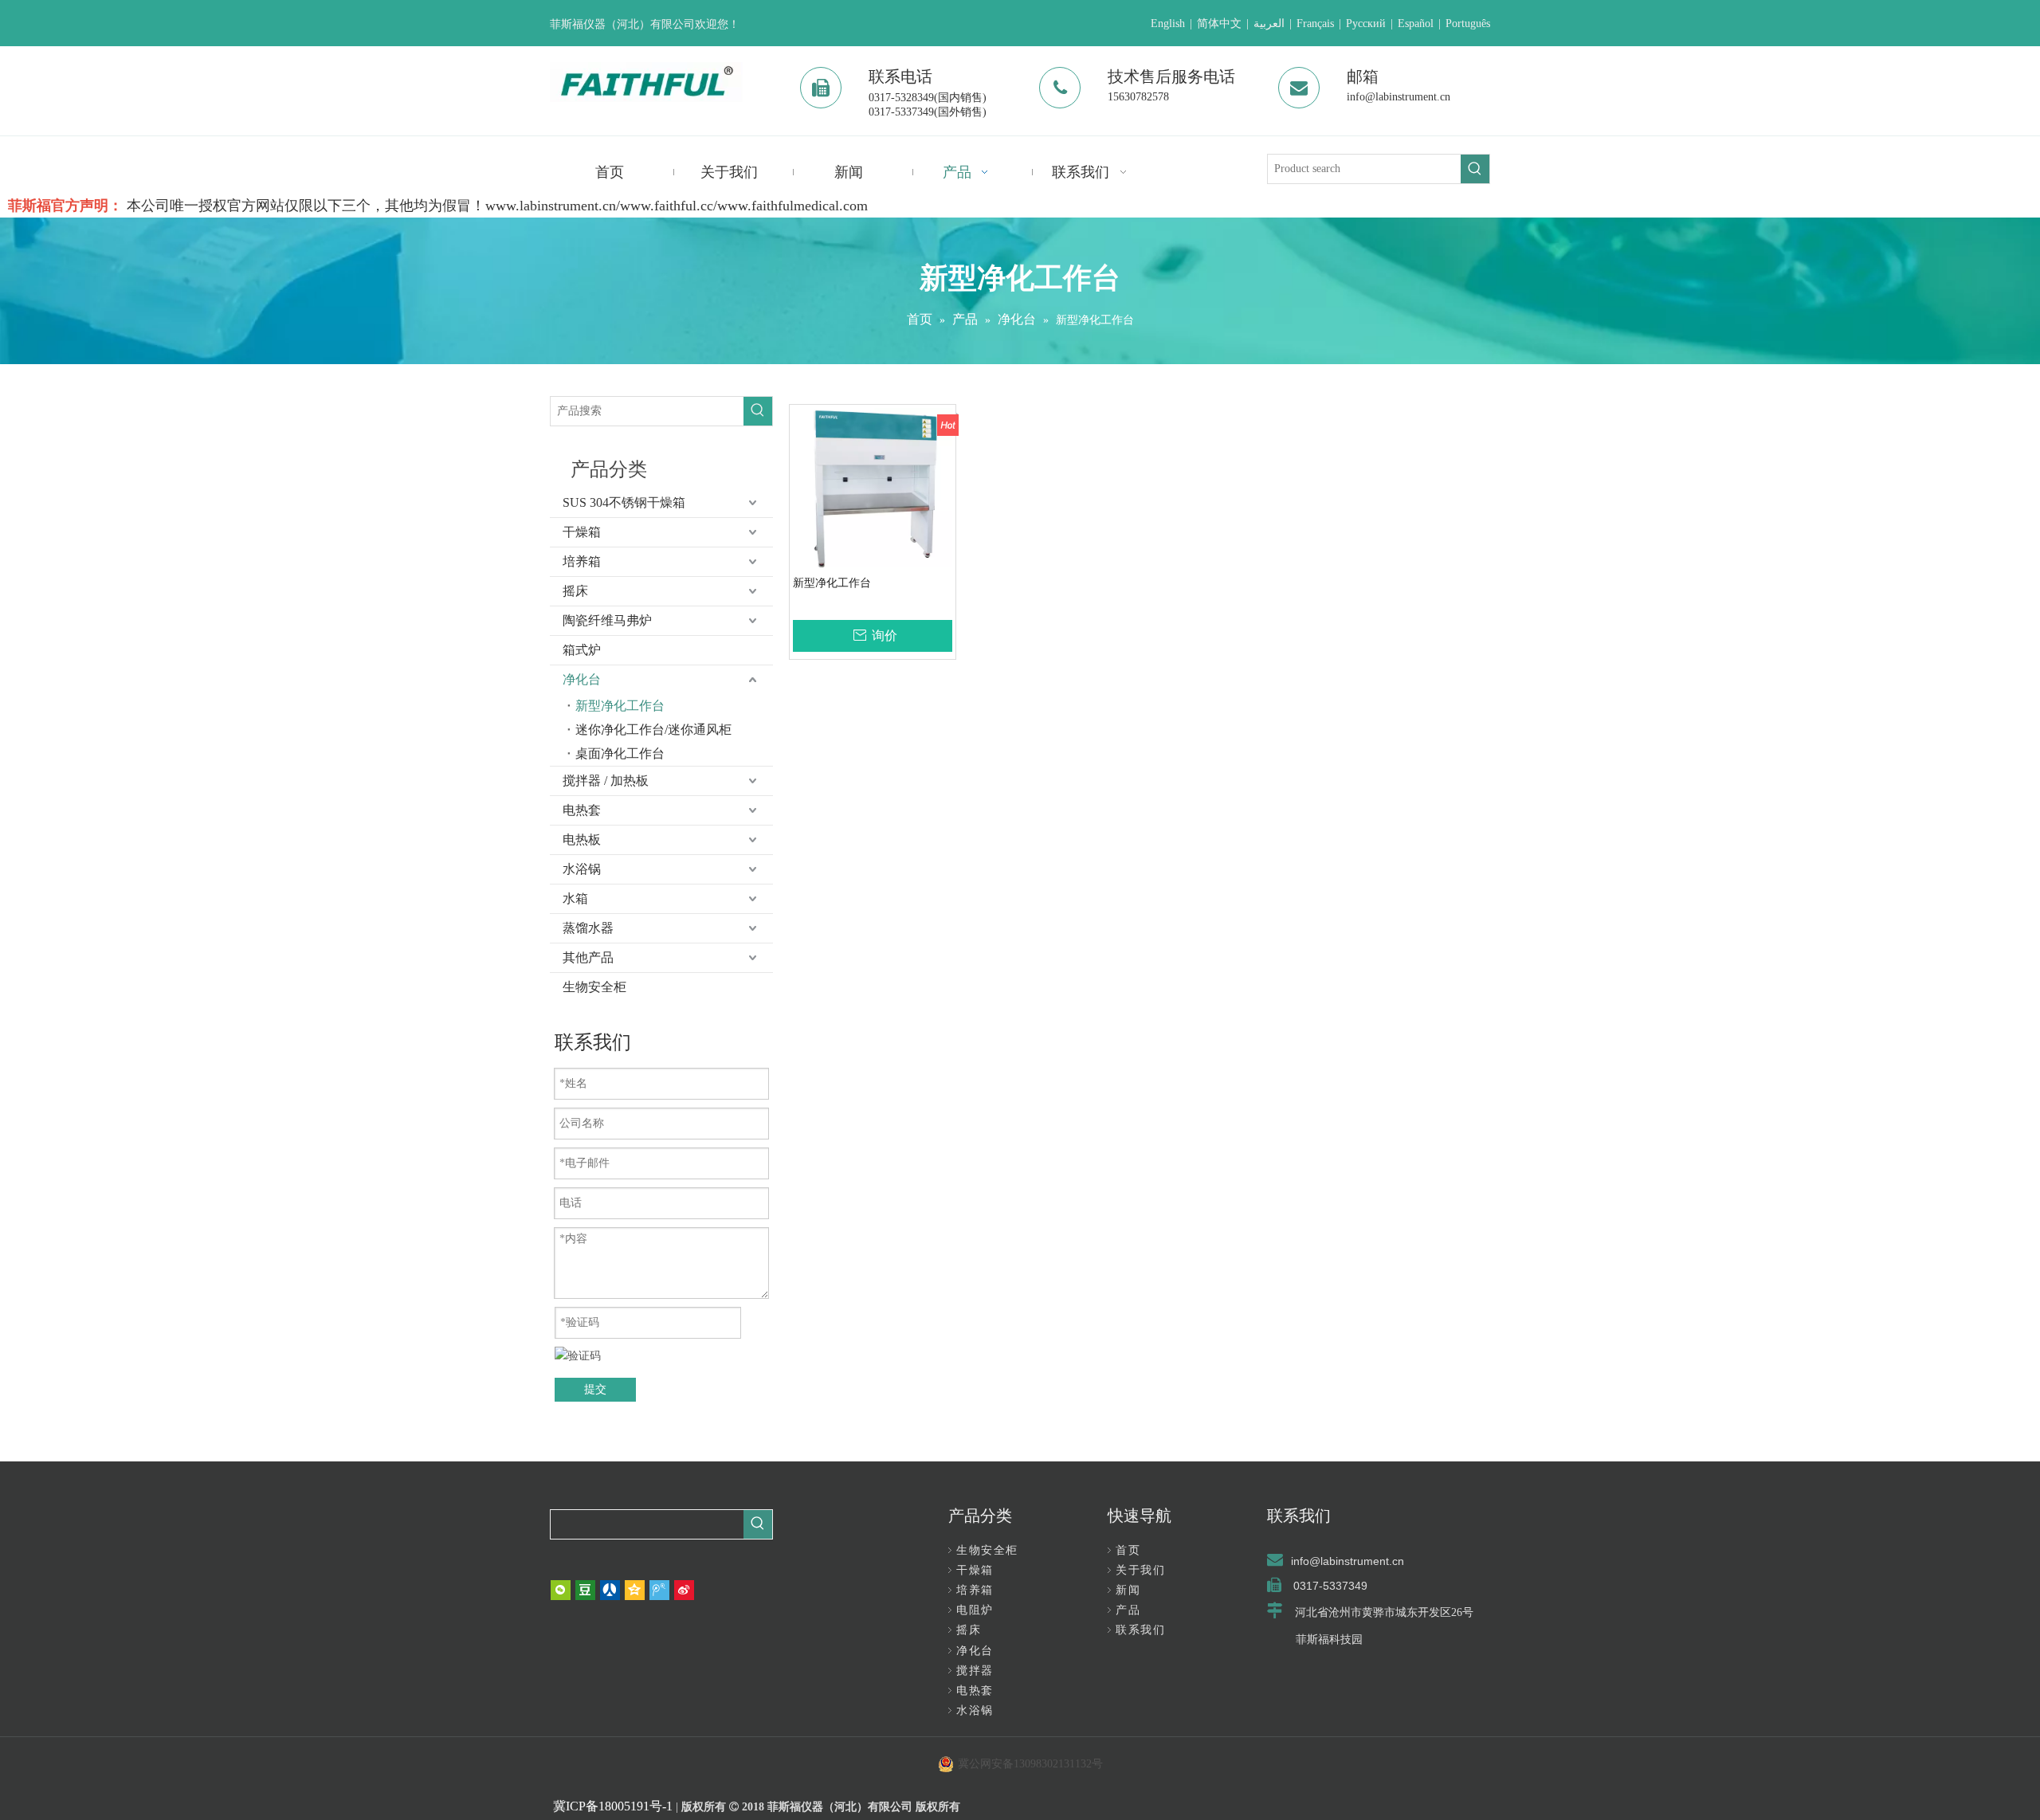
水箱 (575, 898)
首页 (1128, 1550)
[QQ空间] (635, 1590)
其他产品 (588, 957)
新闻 (1128, 1590)
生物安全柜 (594, 987)
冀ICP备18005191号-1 (613, 1806)
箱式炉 (582, 650)
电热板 (582, 839)
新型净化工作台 (620, 706)
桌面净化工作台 (620, 753)
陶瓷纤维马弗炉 (607, 620)
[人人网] (610, 1590)
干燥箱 (582, 532)
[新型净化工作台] (873, 489)
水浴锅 (582, 869)
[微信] (561, 1590)
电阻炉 (975, 1610)
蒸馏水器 (588, 928)
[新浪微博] (684, 1590)
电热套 (582, 810)
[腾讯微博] (659, 1590)
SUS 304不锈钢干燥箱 (624, 502)
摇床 (575, 591)
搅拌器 (975, 1671)
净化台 (582, 679)
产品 (1128, 1610)
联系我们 (1140, 1630)
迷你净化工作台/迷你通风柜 (653, 730)
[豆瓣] (585, 1590)
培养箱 (582, 561)
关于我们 (1140, 1570)
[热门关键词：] (1475, 169)
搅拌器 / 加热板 (606, 781)
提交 (595, 1389)
